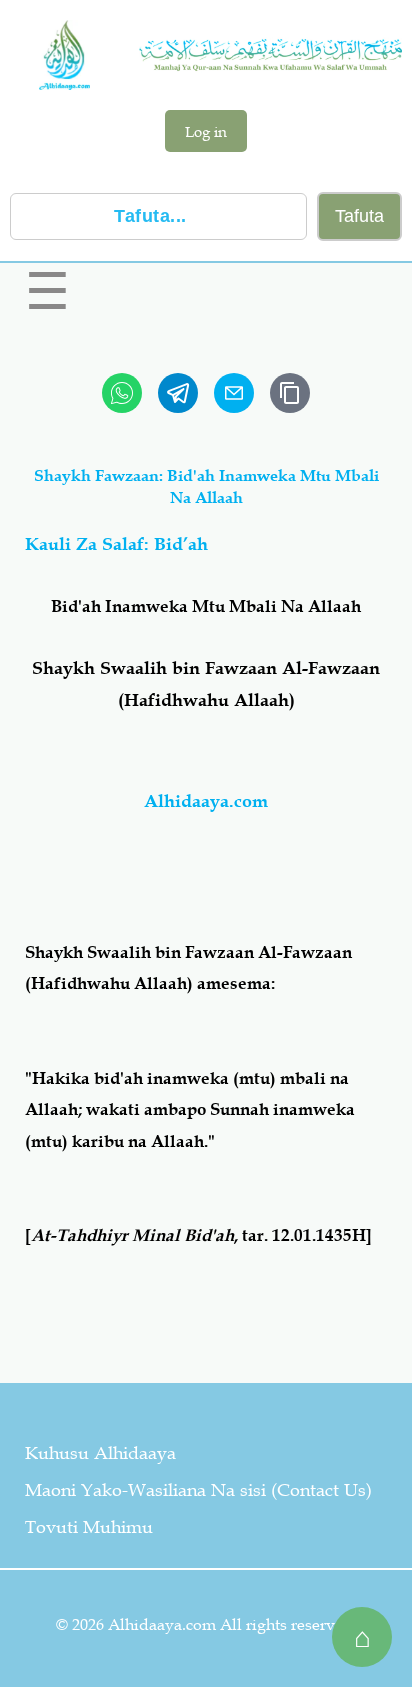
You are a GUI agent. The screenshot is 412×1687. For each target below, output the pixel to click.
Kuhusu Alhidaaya (100, 1453)
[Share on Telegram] (178, 393)
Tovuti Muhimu (89, 1527)
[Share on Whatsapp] (122, 393)
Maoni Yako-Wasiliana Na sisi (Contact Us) (198, 1490)
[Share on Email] (234, 393)
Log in (206, 131)
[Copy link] (290, 393)
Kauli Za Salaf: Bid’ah (116, 544)
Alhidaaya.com (206, 801)
